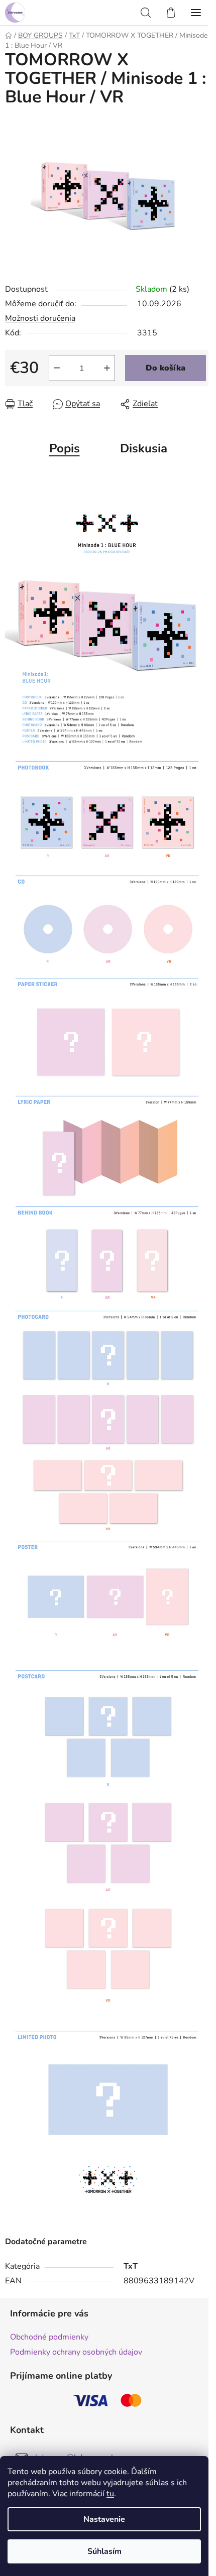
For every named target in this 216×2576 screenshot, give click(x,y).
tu (110, 2494)
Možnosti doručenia (40, 318)
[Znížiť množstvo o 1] (57, 368)
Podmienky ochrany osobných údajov (76, 2352)
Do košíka (166, 368)
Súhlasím (104, 2551)
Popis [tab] (65, 448)
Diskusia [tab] (144, 448)
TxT (131, 2266)
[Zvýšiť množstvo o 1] (107, 368)
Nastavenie (104, 2519)
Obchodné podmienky (49, 2337)
